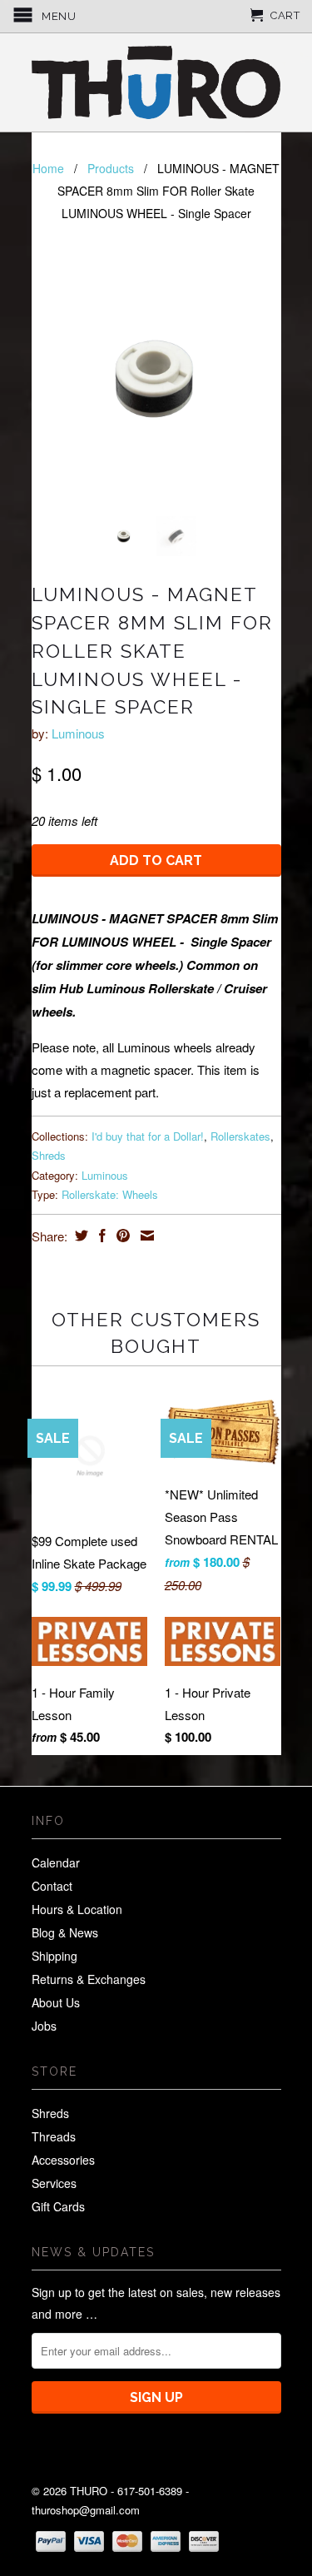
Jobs (44, 2026)
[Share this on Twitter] (79, 1236)
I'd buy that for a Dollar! (148, 1136)
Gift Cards (58, 2206)
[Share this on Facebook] (100, 1236)
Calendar (56, 1862)
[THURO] (156, 82)
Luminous (78, 733)
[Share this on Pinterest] (121, 1236)
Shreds (49, 1155)
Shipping (54, 1956)
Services (54, 2183)
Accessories (63, 2160)
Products (111, 168)
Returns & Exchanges (89, 1979)
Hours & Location (77, 1909)
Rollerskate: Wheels (110, 1194)
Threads (54, 2136)
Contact (52, 1886)
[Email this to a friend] (145, 1236)
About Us (56, 2002)
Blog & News (65, 1932)
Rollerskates (240, 1136)
